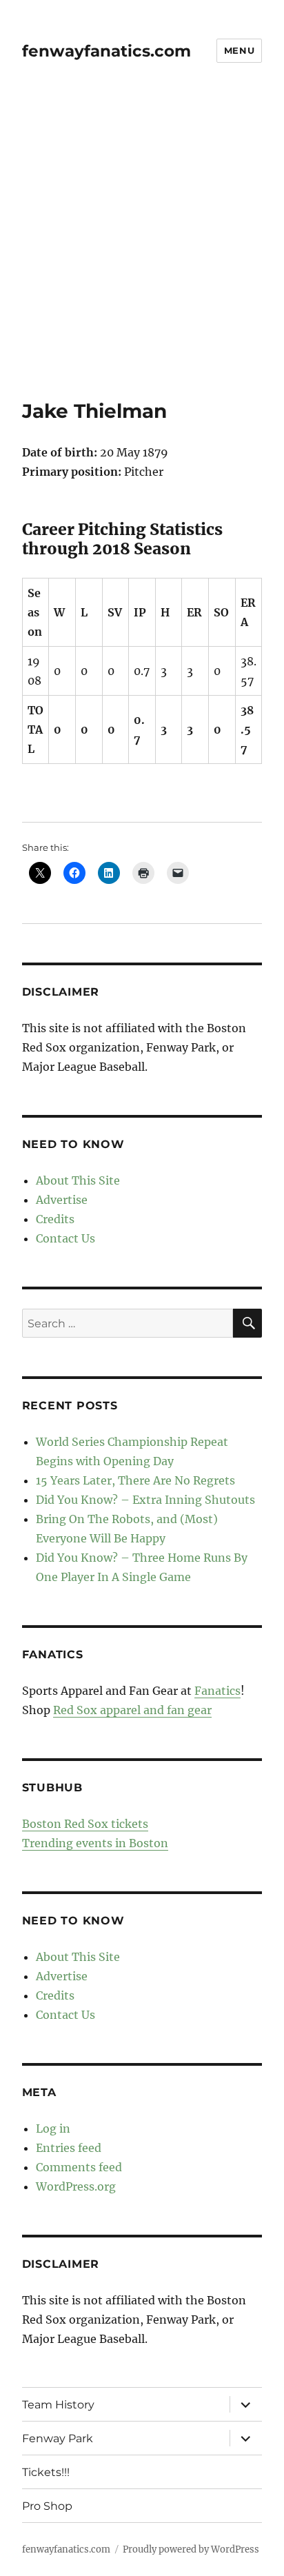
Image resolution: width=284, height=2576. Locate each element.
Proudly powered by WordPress (191, 2549)
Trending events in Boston (95, 1843)
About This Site (78, 1180)
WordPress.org (76, 2186)
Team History (58, 2405)
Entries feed (69, 2148)
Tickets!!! (46, 2472)
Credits (55, 1219)
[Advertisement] (142, 250)
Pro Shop (47, 2506)
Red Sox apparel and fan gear (132, 1710)
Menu (239, 50)
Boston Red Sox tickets (85, 1824)
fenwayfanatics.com (106, 51)
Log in (53, 2129)
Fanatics (217, 1691)
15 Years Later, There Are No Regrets (135, 1480)
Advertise (62, 1200)
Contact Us (65, 1238)
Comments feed (79, 2167)
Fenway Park (58, 2438)
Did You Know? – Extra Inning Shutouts (145, 1500)
